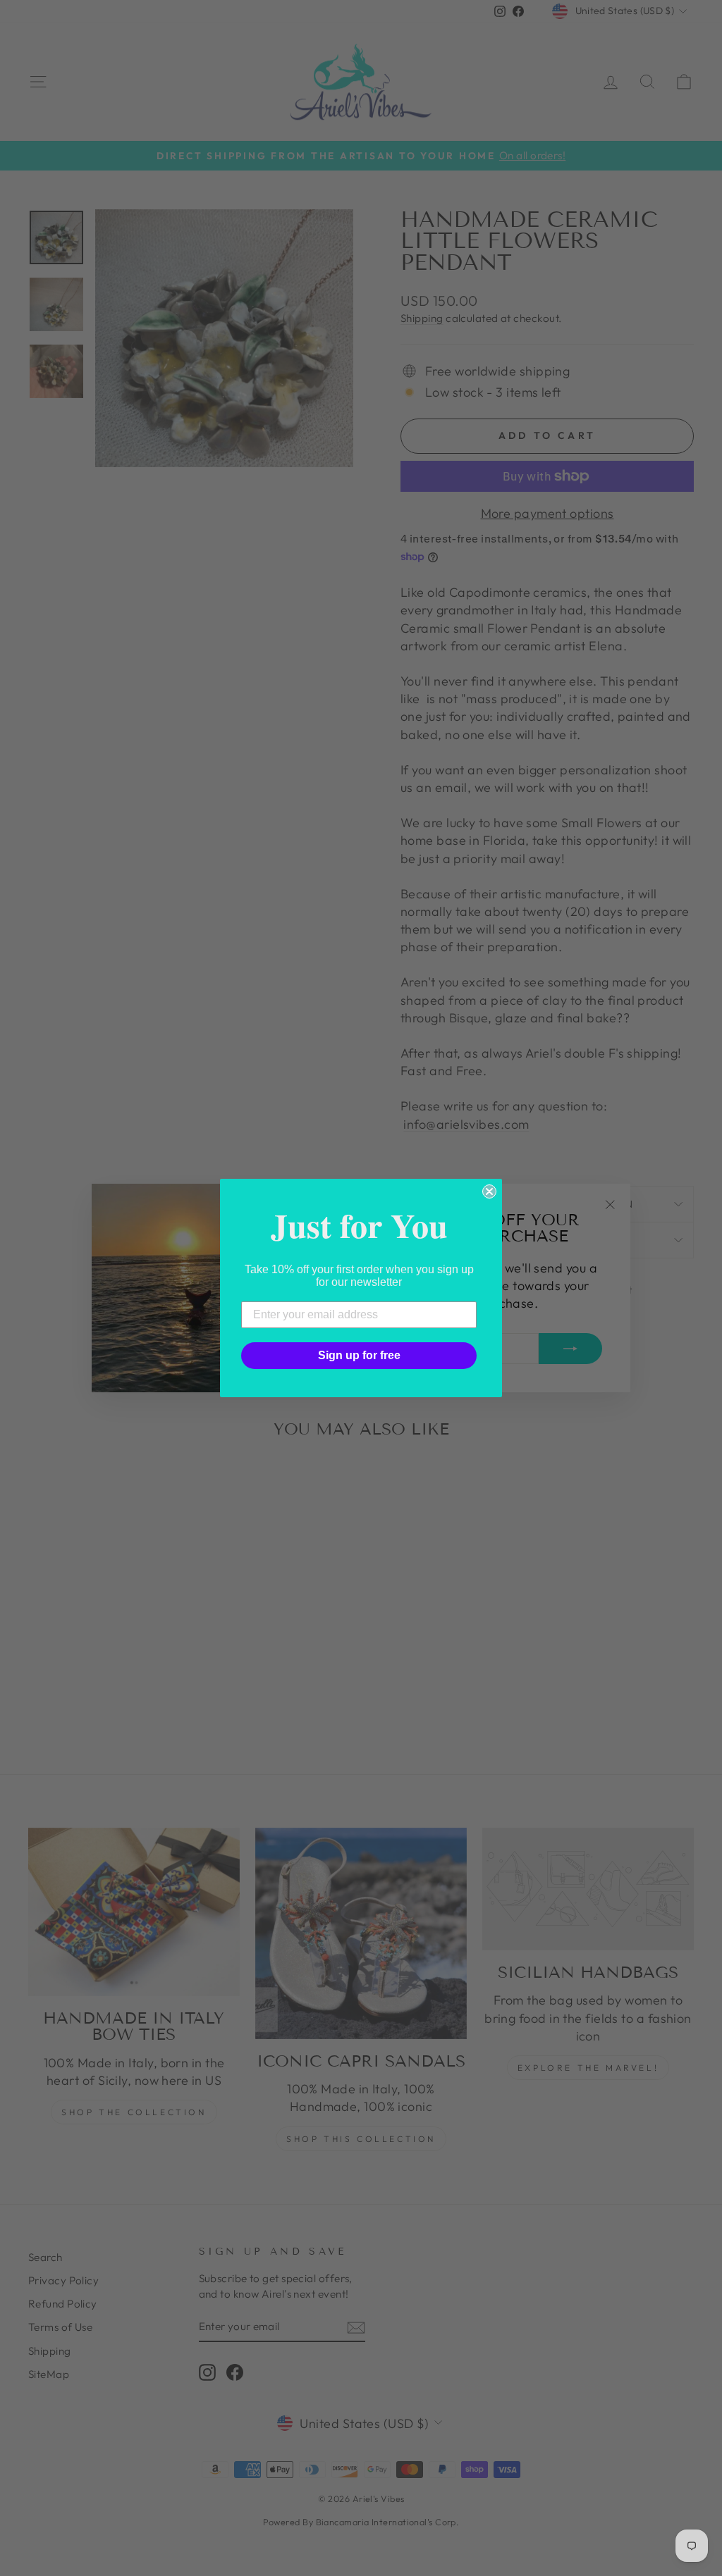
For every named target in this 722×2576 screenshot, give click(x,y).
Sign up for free (359, 1355)
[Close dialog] (489, 1191)
